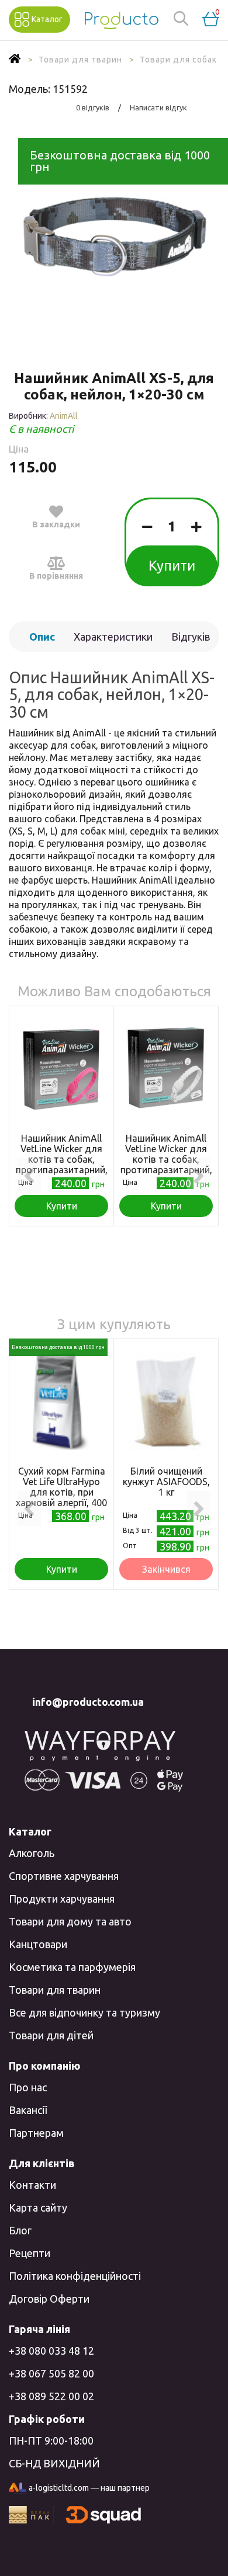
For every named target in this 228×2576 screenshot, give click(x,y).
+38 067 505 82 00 (51, 2373)
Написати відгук (158, 107)
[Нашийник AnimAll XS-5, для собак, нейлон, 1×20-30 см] (114, 236)
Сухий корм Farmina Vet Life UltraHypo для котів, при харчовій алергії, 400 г (61, 1492)
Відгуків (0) (191, 641)
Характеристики (113, 637)
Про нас (28, 2087)
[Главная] (15, 60)
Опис (42, 637)
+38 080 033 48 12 (51, 2351)
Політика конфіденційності (75, 2276)
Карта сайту (38, 2207)
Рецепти (30, 2253)
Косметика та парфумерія (72, 1967)
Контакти (32, 2185)
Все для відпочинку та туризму (84, 2012)
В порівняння (56, 576)
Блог (20, 2230)
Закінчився (166, 1569)
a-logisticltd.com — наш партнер (89, 2488)
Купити (172, 566)
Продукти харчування (62, 1899)
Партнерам (36, 2133)
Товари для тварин (55, 1990)
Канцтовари (38, 1944)
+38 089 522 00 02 (51, 2396)
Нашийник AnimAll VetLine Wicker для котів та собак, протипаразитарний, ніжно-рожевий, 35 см (62, 1164)
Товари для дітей (51, 2035)
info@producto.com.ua (88, 1702)
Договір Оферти (49, 2299)
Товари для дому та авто (70, 1921)
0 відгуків (93, 107)
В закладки (56, 524)
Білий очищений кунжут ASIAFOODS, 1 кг (166, 1482)
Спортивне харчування (64, 1876)
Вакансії (28, 2110)
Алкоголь (32, 1853)
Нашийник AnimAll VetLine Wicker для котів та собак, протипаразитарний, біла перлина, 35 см (166, 1159)
